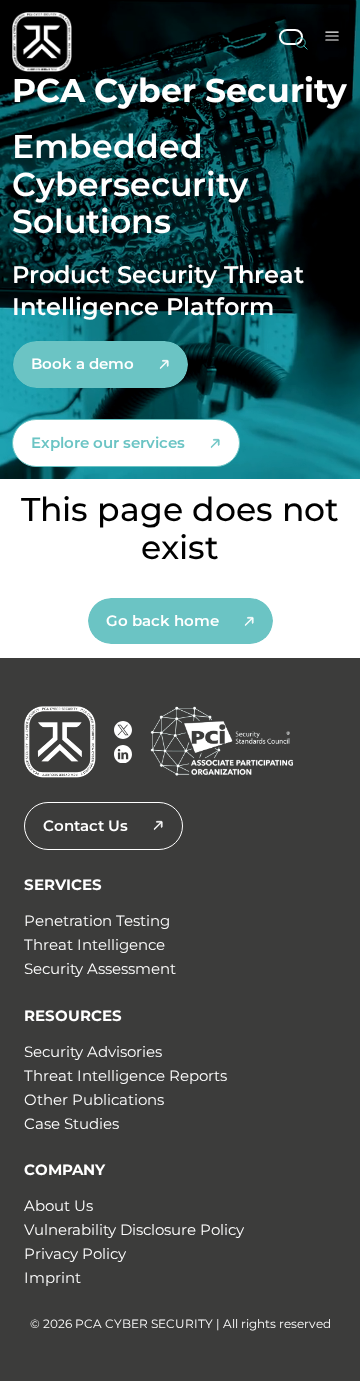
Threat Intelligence (94, 944)
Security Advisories (93, 1051)
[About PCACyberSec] (123, 730)
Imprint (52, 1277)
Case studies (71, 1123)
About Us (58, 1205)
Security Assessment (100, 968)
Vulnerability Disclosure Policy (134, 1229)
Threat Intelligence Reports (125, 1075)
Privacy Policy (75, 1253)
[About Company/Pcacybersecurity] (123, 754)
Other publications (94, 1099)
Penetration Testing (97, 920)
